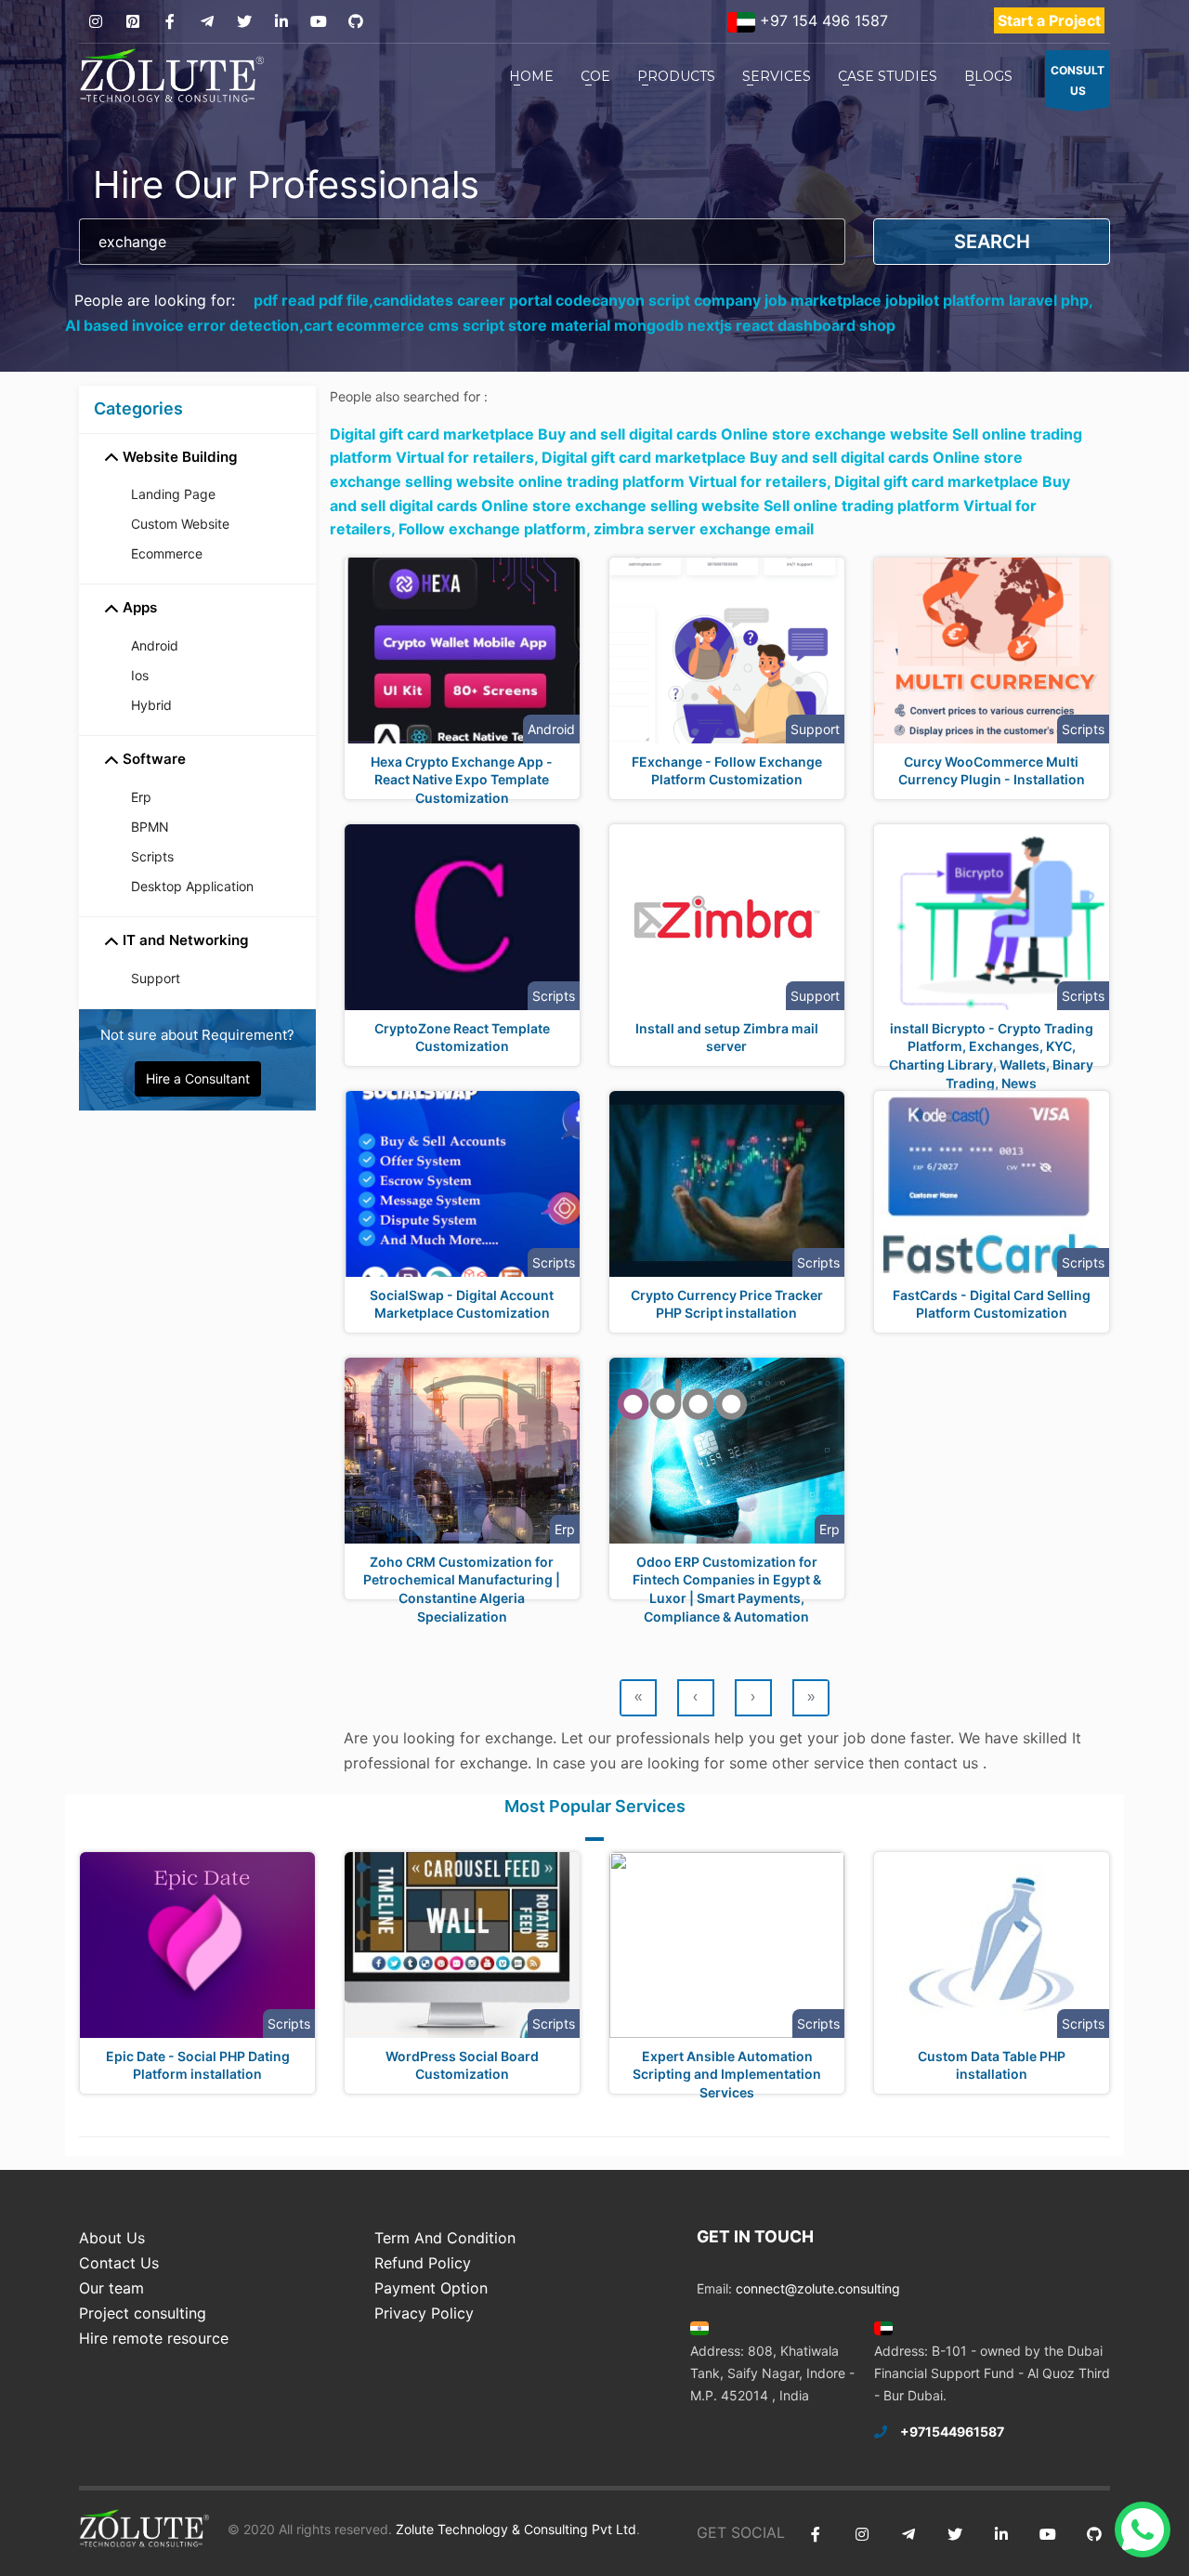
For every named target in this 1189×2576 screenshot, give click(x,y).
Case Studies (888, 76)
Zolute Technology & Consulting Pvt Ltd (514, 2529)
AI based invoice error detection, (184, 325)
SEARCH (992, 242)
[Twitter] (244, 22)
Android (155, 645)
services (777, 76)
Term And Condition (445, 2238)
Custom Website (180, 524)
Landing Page (173, 494)
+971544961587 (952, 2431)
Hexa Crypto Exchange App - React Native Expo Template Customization (462, 780)
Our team (111, 2288)
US (1078, 80)
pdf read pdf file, (314, 300)
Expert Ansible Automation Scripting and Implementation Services (727, 2074)
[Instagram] (95, 22)
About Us (112, 2238)
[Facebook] (170, 22)
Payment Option (431, 2288)
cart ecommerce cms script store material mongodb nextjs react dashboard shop (600, 325)
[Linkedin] (281, 22)
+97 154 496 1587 (822, 20)
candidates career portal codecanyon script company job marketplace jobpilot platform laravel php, (733, 300)
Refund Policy (423, 2263)
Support (156, 978)
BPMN (150, 827)
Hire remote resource (154, 2338)
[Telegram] (207, 22)
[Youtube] (318, 22)
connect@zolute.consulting (818, 2288)
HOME (531, 76)
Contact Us (119, 2263)
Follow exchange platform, (496, 529)
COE (595, 76)
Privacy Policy (424, 2313)
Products (676, 76)
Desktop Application (192, 886)
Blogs (988, 76)
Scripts (152, 856)
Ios (140, 675)
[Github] (355, 22)
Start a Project (1049, 20)
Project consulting (143, 2313)
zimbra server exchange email (704, 529)
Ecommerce (167, 553)
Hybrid (151, 705)
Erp (141, 797)
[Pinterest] (132, 22)
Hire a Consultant (198, 1078)
